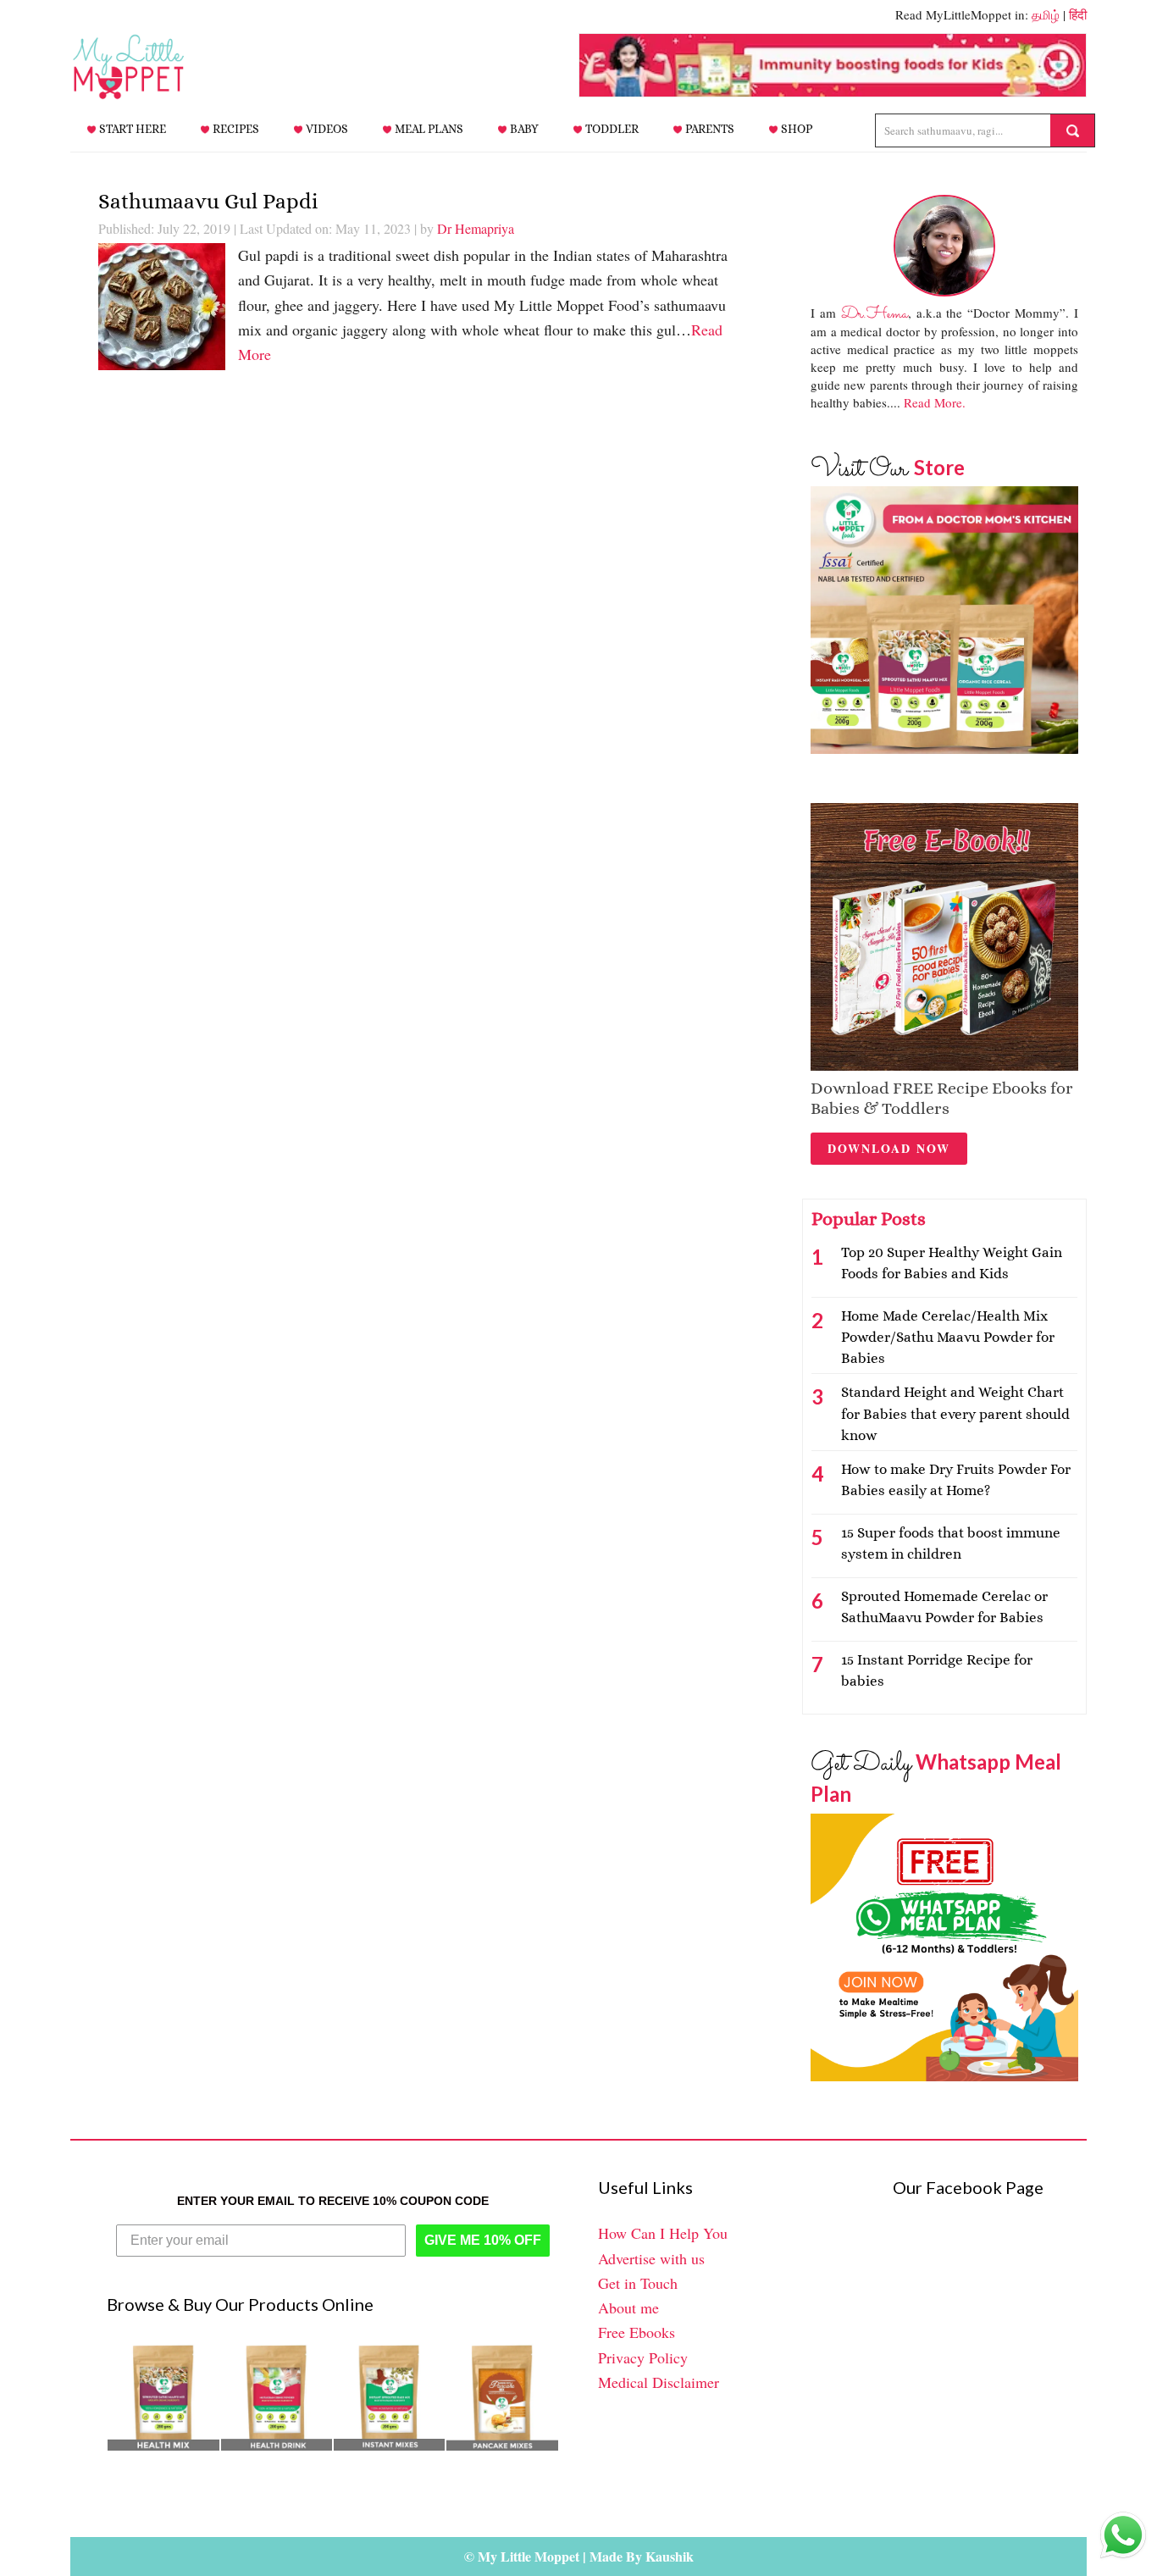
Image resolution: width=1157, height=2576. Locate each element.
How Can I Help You (663, 2233)
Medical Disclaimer (659, 2382)
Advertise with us (651, 2258)
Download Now (889, 1148)
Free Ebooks (637, 2332)
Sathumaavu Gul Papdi (208, 201)
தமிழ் (1046, 14)
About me (628, 2307)
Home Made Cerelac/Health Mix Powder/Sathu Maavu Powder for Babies (948, 1337)
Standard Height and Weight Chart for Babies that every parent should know (955, 1413)
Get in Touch (638, 2283)
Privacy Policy (643, 2357)
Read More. (935, 402)
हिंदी (1078, 14)
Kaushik (670, 2556)
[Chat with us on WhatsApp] (1123, 2539)
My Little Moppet (155, 67)
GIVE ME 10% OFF (483, 2240)
